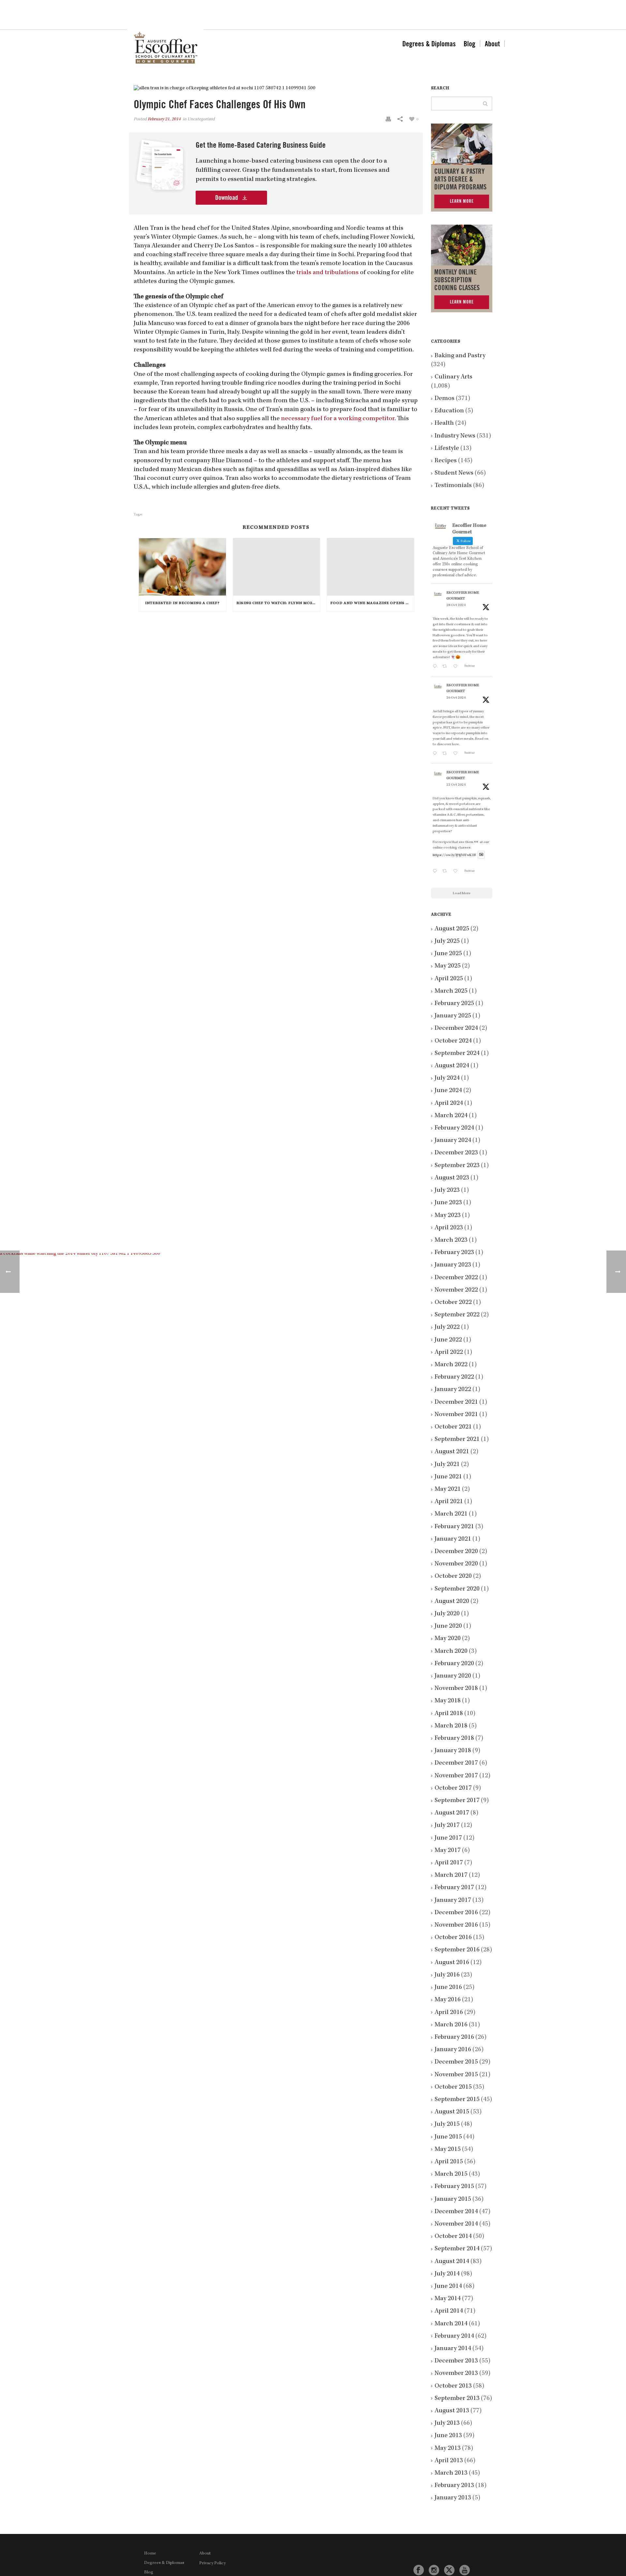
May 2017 (448, 1851)
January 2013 (453, 2498)
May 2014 (448, 2299)
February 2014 (454, 2336)
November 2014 (456, 2224)
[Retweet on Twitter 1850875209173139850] (446, 667)
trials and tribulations (328, 273)
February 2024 (454, 1128)
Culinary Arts (454, 377)
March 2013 (451, 2473)
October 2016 (453, 1938)
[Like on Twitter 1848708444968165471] (457, 872)
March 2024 (451, 1116)
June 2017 (448, 1838)
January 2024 (453, 1141)
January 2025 (453, 1016)
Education (449, 411)
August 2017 (452, 1813)
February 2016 (454, 2037)
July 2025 (447, 941)
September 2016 (457, 1950)
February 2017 (454, 1888)
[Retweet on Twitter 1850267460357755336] (446, 754)
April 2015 (449, 2162)
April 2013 (449, 2461)
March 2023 (451, 1240)
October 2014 (453, 2237)
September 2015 (457, 2100)
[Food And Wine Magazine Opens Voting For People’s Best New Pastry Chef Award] (371, 567)
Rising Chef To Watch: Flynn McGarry (278, 603)
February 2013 (454, 2486)
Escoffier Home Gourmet (463, 596)
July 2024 (447, 1078)
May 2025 (448, 966)
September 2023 (457, 1166)
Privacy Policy (212, 2563)
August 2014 (452, 2262)
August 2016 (452, 1963)
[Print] (388, 119)
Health (444, 423)
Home (150, 2554)
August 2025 (452, 929)
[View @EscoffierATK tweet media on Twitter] (481, 855)
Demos (445, 399)
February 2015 (454, 2187)
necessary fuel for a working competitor (338, 419)
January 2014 (453, 2349)
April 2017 (449, 1863)
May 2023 (448, 1216)
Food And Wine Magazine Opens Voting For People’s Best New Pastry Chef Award (372, 603)
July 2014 (447, 2274)
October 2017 (453, 1788)
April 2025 (449, 979)
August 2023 (452, 1178)
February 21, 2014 (164, 119)
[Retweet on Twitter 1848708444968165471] (446, 872)
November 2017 (456, 1776)
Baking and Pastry (460, 356)
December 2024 (456, 1029)
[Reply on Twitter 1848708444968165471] (436, 872)
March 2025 (451, 991)
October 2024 (453, 1041)
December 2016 (456, 1913)
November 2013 (456, 2374)
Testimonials (453, 486)
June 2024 (448, 1091)
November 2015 (456, 2075)
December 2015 (456, 2062)
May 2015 (448, 2150)
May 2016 (448, 2000)
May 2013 (448, 2449)
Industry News (455, 436)
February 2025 (454, 1004)
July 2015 (447, 2124)
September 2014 (457, 2249)
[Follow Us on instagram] (434, 2570)
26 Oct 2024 (456, 698)
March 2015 (451, 2174)
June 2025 (448, 954)
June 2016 (448, 1988)
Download (227, 198)
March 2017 (451, 1875)
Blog (469, 44)
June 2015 (448, 2137)
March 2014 (451, 2324)
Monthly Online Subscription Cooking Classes (457, 280)
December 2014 (456, 2212)
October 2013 (453, 2386)
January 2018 (453, 1751)
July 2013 (447, 2423)
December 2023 (456, 1153)
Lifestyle (447, 449)
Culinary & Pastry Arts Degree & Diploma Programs (460, 179)
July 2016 (447, 1975)
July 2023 (447, 1191)
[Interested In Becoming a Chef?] (182, 567)
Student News (454, 473)
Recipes (446, 461)
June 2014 (448, 2287)
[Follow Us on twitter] (449, 2570)
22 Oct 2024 (456, 785)
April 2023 (449, 1228)
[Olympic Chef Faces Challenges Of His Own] (276, 89)
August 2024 (452, 1066)
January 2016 (453, 2050)
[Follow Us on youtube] (465, 2570)
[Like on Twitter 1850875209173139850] (457, 667)
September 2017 (457, 1801)
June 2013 (448, 2436)
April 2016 (449, 2013)
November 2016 (456, 1925)
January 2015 (453, 2199)
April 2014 (449, 2311)
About (492, 44)
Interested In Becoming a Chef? (182, 603)
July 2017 (447, 1826)
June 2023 (448, 1203)
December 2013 (456, 2361)
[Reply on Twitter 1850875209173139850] (436, 667)
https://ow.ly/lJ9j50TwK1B (454, 855)
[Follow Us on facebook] (419, 2570)
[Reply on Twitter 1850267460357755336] (436, 754)
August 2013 (452, 2411)
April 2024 (449, 1103)
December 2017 (456, 1763)
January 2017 (453, 1901)
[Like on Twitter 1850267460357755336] (457, 754)
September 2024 (457, 1054)
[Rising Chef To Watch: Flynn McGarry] (277, 567)
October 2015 (453, 2087)
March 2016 (451, 2025)
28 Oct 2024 (456, 605)
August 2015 (452, 2112)
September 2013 (457, 2399)
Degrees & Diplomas (429, 44)
